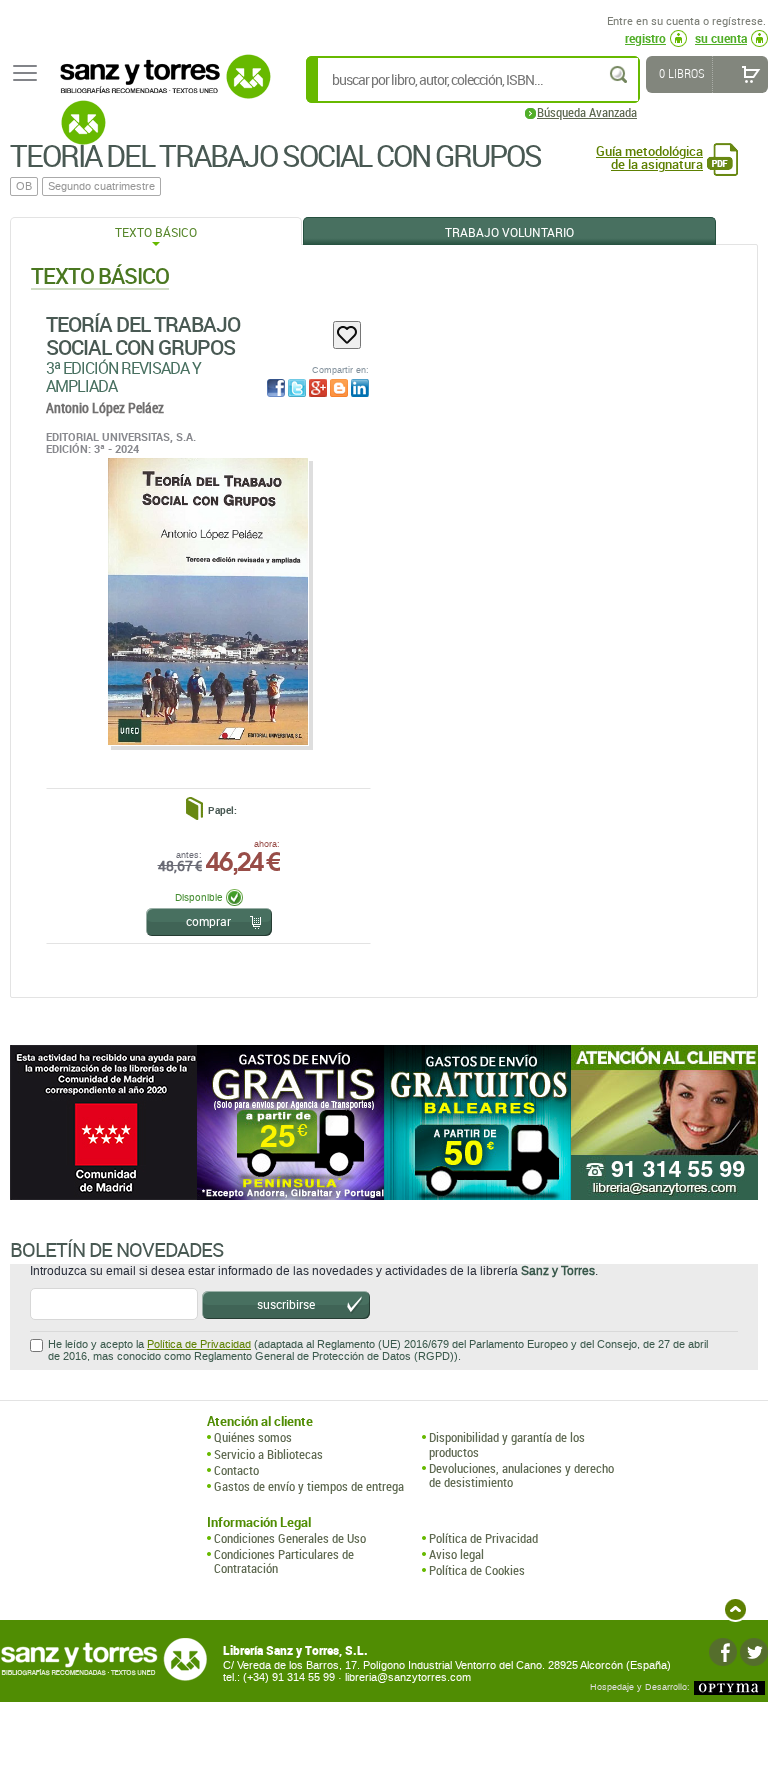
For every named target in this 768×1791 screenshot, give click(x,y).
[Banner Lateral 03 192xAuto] (664, 1122)
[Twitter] (754, 1652)
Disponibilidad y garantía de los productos (507, 1444)
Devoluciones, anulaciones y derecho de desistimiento (521, 1475)
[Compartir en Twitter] (297, 388)
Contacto (236, 1470)
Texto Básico (156, 232)
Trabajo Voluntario (509, 232)
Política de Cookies (477, 1570)
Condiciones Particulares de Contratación (284, 1561)
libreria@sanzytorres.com (408, 1677)
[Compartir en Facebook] (276, 388)
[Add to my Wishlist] (347, 335)
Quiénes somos (253, 1437)
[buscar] (620, 74)
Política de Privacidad (199, 1344)
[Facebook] (723, 1652)
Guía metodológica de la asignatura (649, 158)
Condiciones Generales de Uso (290, 1538)
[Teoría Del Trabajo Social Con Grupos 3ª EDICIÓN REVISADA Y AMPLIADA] (207, 601)
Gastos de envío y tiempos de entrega (309, 1486)
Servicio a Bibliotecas (268, 1454)
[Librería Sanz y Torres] (160, 87)
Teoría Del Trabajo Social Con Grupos (143, 335)
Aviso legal (456, 1554)
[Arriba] (735, 1609)
